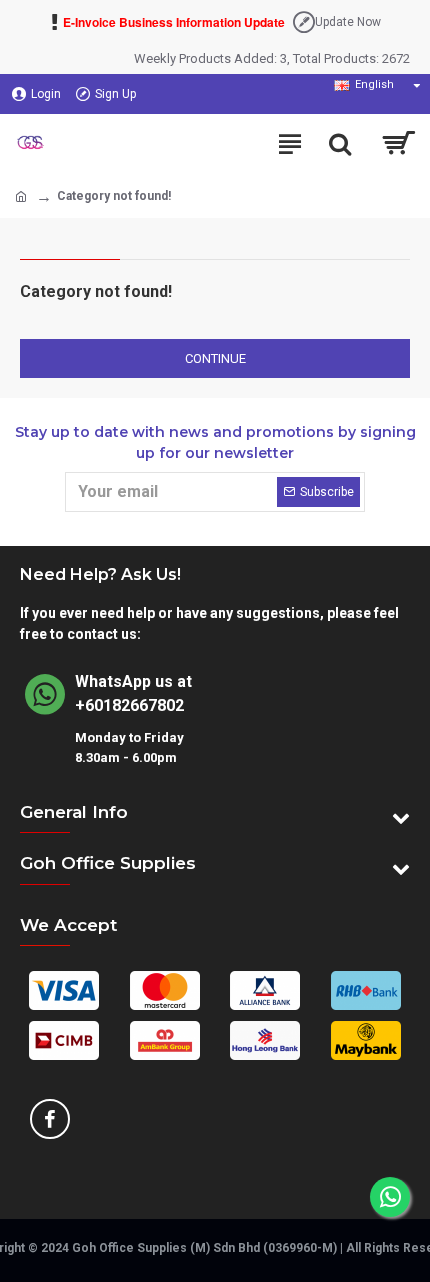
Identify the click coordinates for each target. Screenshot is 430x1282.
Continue (215, 358)
